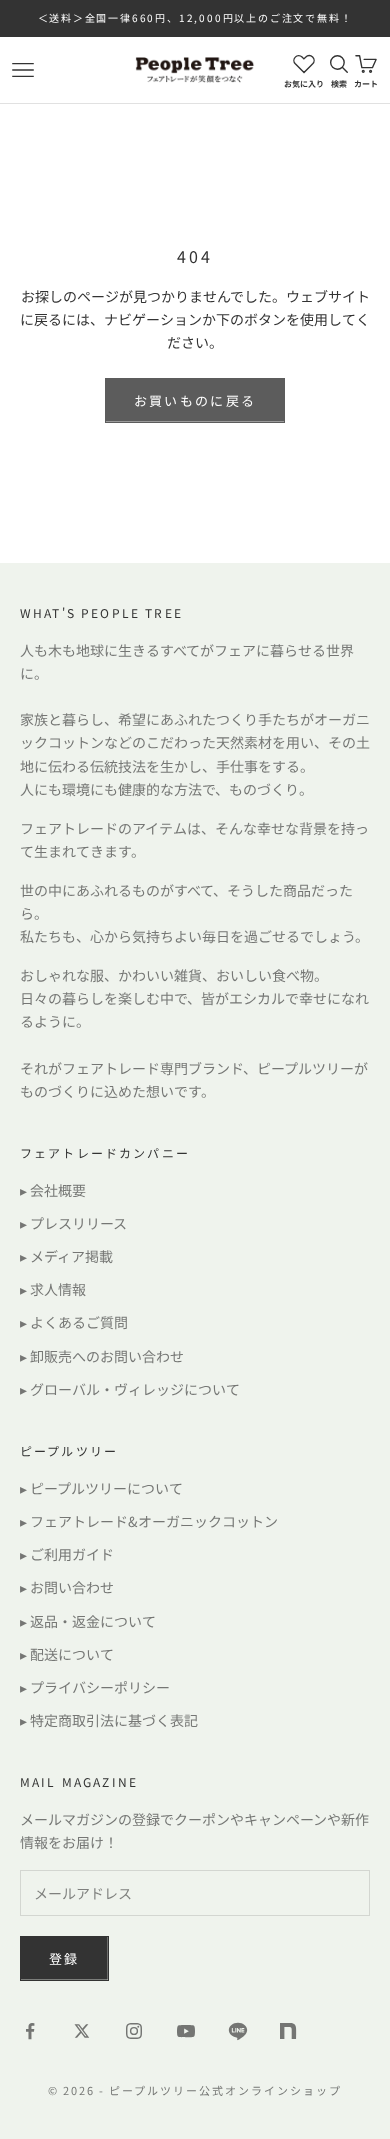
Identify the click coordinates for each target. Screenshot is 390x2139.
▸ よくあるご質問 (74, 1322)
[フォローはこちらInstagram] (134, 2031)
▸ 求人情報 (53, 1289)
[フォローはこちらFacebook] (30, 2031)
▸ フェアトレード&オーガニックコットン (149, 1521)
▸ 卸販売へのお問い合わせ (102, 1356)
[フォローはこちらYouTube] (186, 2031)
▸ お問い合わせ (67, 1587)
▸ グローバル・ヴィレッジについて (130, 1389)
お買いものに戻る (195, 400)
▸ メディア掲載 (66, 1256)
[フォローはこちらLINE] (238, 2031)
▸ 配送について (67, 1654)
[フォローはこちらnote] (290, 2033)
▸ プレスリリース (73, 1223)
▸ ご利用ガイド (67, 1554)
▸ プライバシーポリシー (95, 1687)
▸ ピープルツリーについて (101, 1488)
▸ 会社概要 (53, 1190)
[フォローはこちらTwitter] (82, 2031)
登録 (64, 1958)
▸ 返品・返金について (88, 1621)
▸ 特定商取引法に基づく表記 (109, 1720)
